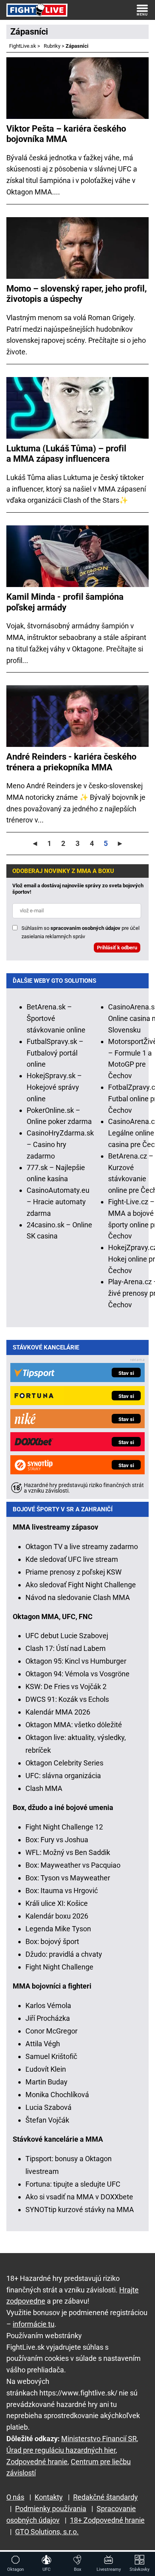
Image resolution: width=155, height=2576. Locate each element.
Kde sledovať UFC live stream (72, 1559)
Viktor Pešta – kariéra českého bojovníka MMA (66, 134)
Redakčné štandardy (106, 2497)
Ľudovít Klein (46, 2069)
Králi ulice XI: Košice (57, 1903)
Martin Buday (46, 2082)
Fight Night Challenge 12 (64, 1827)
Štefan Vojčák (47, 2120)
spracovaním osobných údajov (85, 928)
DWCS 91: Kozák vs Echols (67, 1699)
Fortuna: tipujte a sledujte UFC (73, 2184)
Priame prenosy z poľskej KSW (74, 1572)
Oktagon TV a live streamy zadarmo (82, 1547)
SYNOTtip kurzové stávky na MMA (80, 2210)
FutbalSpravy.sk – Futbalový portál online (55, 1053)
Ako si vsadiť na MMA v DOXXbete (79, 2197)
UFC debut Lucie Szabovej (67, 1636)
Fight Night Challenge (59, 1967)
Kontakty (49, 2497)
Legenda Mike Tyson (58, 1929)
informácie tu (34, 2324)
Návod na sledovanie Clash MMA (78, 1597)
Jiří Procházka (48, 2018)
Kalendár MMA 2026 (58, 1712)
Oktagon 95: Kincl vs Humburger (76, 1661)
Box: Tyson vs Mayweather (68, 1878)
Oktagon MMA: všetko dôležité (74, 1725)
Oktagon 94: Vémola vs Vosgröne (77, 1674)
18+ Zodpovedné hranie (107, 2520)
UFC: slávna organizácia (63, 1776)
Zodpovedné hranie (37, 2462)
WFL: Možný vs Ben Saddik (68, 1852)
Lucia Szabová (48, 2107)
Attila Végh (43, 2044)
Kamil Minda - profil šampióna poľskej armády (65, 602)
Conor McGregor (51, 2031)
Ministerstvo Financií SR (99, 2439)
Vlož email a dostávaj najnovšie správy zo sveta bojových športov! (78, 889)
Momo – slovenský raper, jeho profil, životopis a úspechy (77, 294)
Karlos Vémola (48, 2005)
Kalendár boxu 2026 (57, 1916)
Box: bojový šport (52, 1941)
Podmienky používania (51, 2509)
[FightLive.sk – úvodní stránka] (37, 10)
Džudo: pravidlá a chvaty (64, 1954)
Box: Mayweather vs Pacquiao (73, 1865)
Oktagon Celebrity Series (64, 1763)
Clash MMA (44, 1788)
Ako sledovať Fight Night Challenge (81, 1585)
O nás (15, 2497)
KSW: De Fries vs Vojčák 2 (66, 1687)
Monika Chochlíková (57, 2095)
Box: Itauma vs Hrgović (62, 1891)
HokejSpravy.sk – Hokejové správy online (54, 1087)
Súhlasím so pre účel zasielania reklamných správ (80, 932)
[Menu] (142, 10)
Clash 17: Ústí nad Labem (66, 1648)
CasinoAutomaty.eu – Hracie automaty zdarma (58, 1202)
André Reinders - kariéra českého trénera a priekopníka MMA (71, 762)
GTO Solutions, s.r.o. (47, 2532)
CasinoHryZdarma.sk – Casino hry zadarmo (60, 1144)
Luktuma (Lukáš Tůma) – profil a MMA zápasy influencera (66, 454)
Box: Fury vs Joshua (57, 1840)
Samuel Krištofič (51, 2056)
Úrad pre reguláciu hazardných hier (61, 2450)
